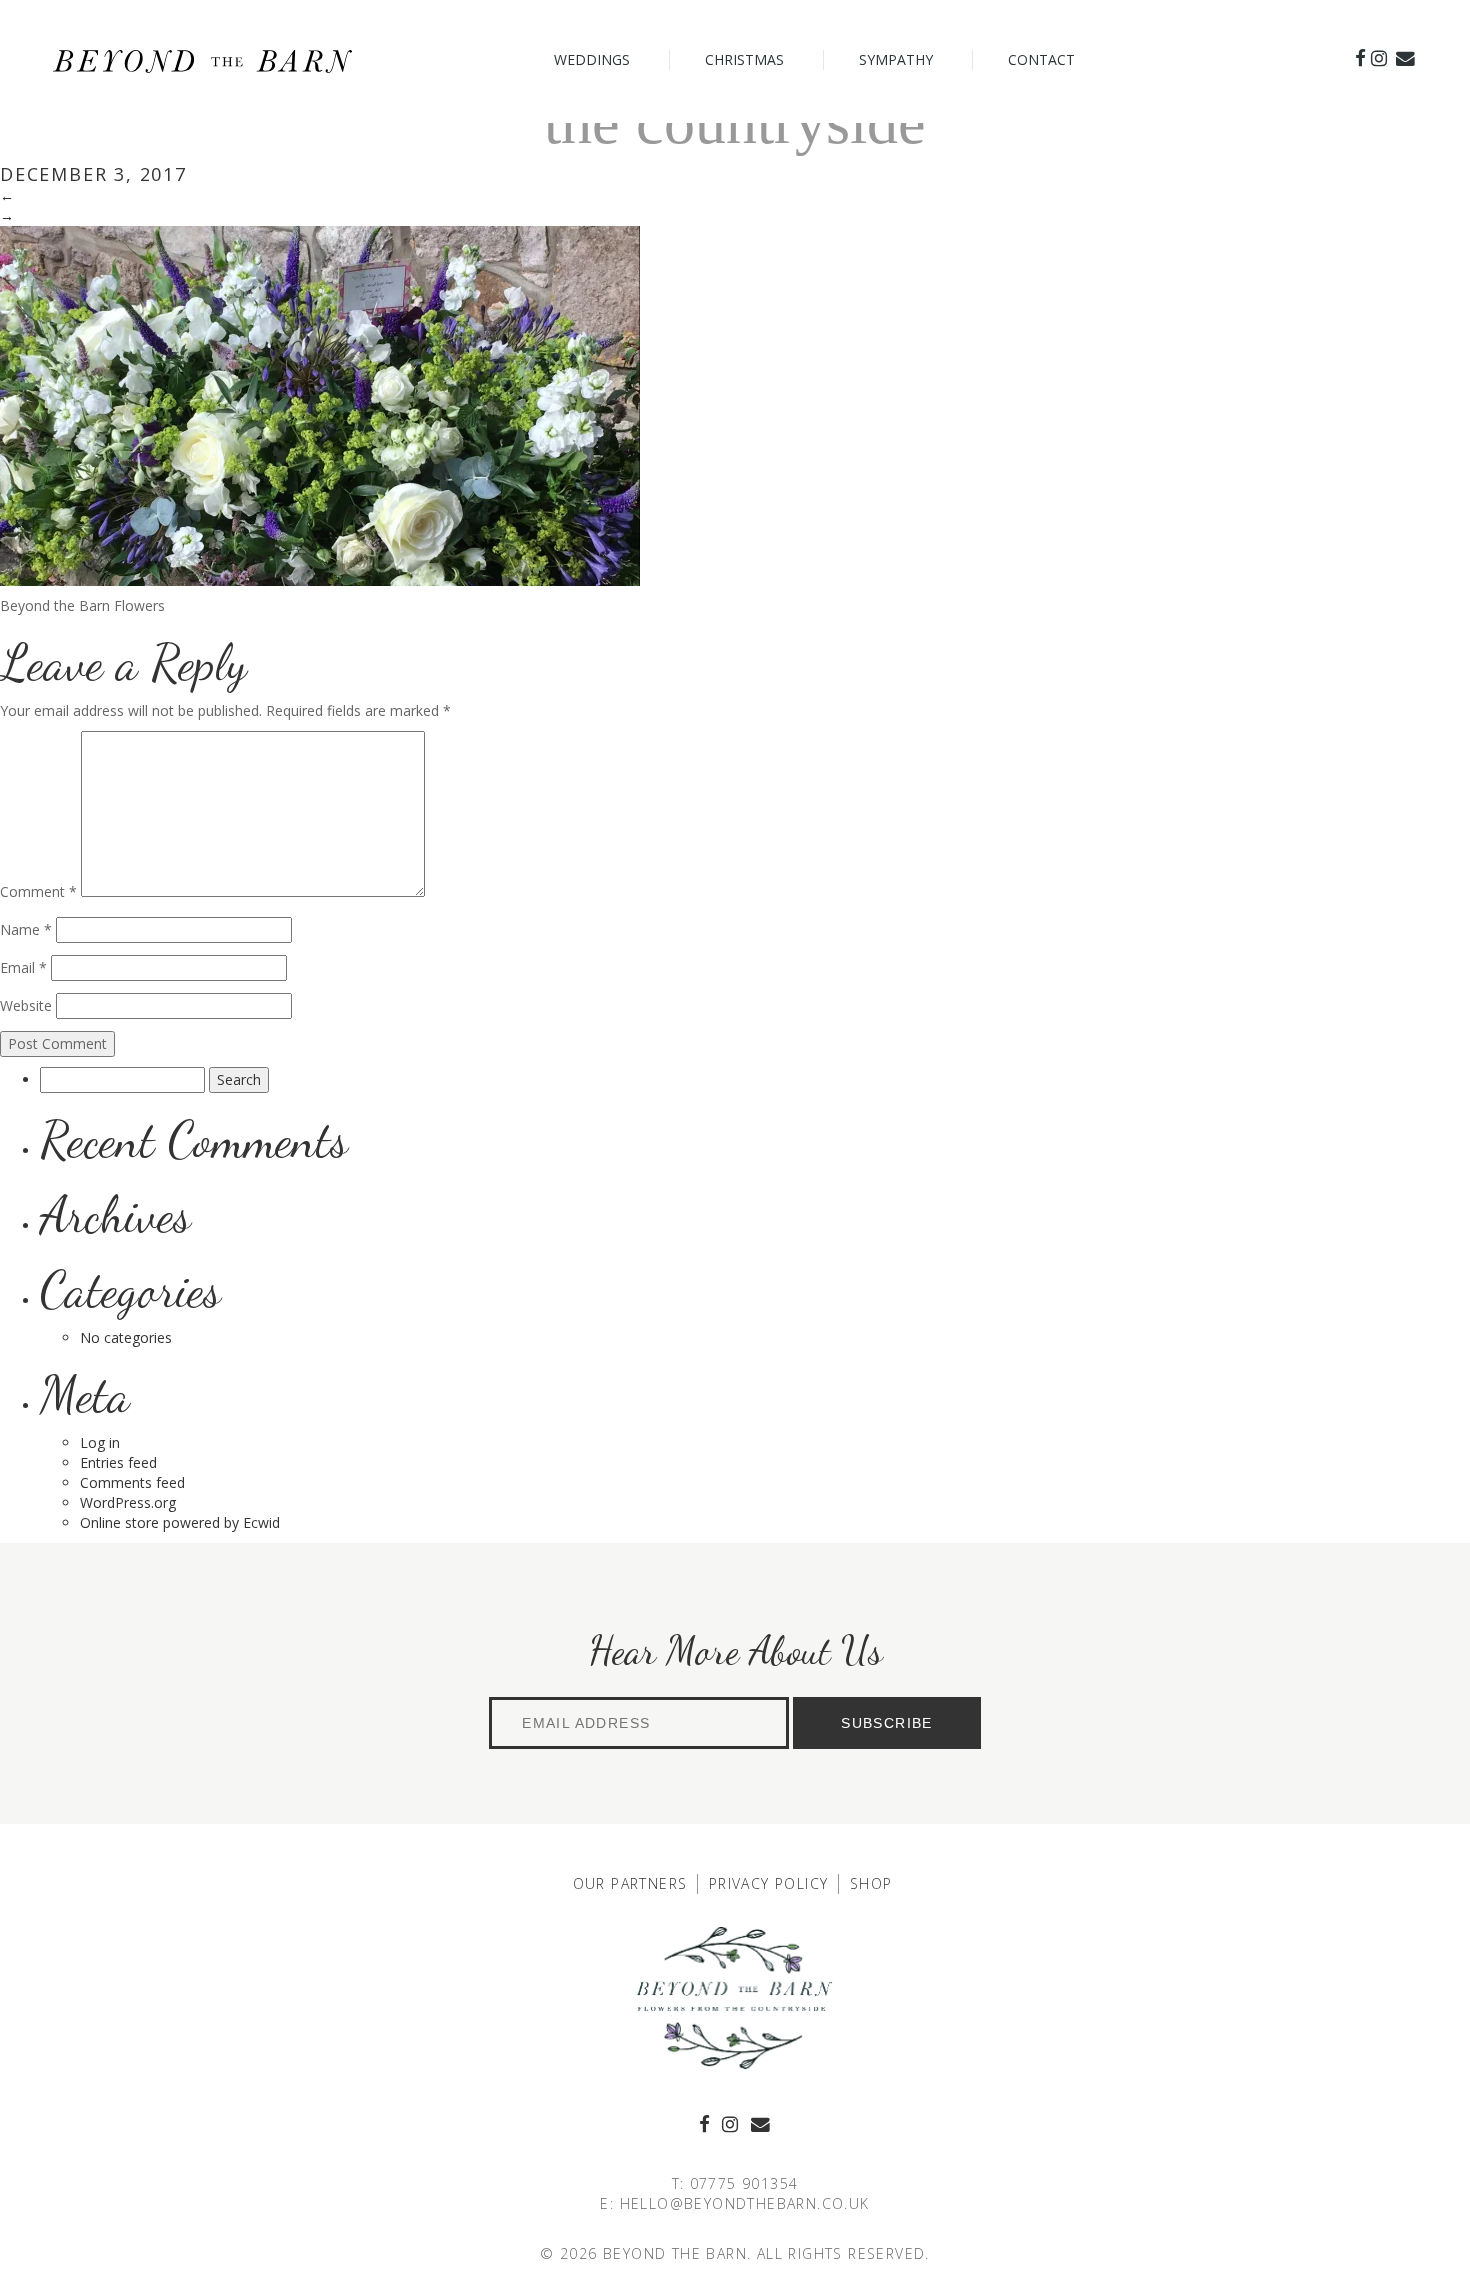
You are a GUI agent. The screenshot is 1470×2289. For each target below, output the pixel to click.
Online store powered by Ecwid (180, 1522)
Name (26, 929)
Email (23, 967)
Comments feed (132, 1482)
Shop (871, 1883)
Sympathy (896, 59)
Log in (100, 1442)
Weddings (592, 59)
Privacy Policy (769, 1883)
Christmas (744, 59)
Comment (38, 891)
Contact (1041, 59)
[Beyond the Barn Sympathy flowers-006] (320, 404)
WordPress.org (128, 1502)
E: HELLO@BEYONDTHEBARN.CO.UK (734, 2203)
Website (26, 1005)
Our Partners (630, 1883)
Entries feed (118, 1462)
